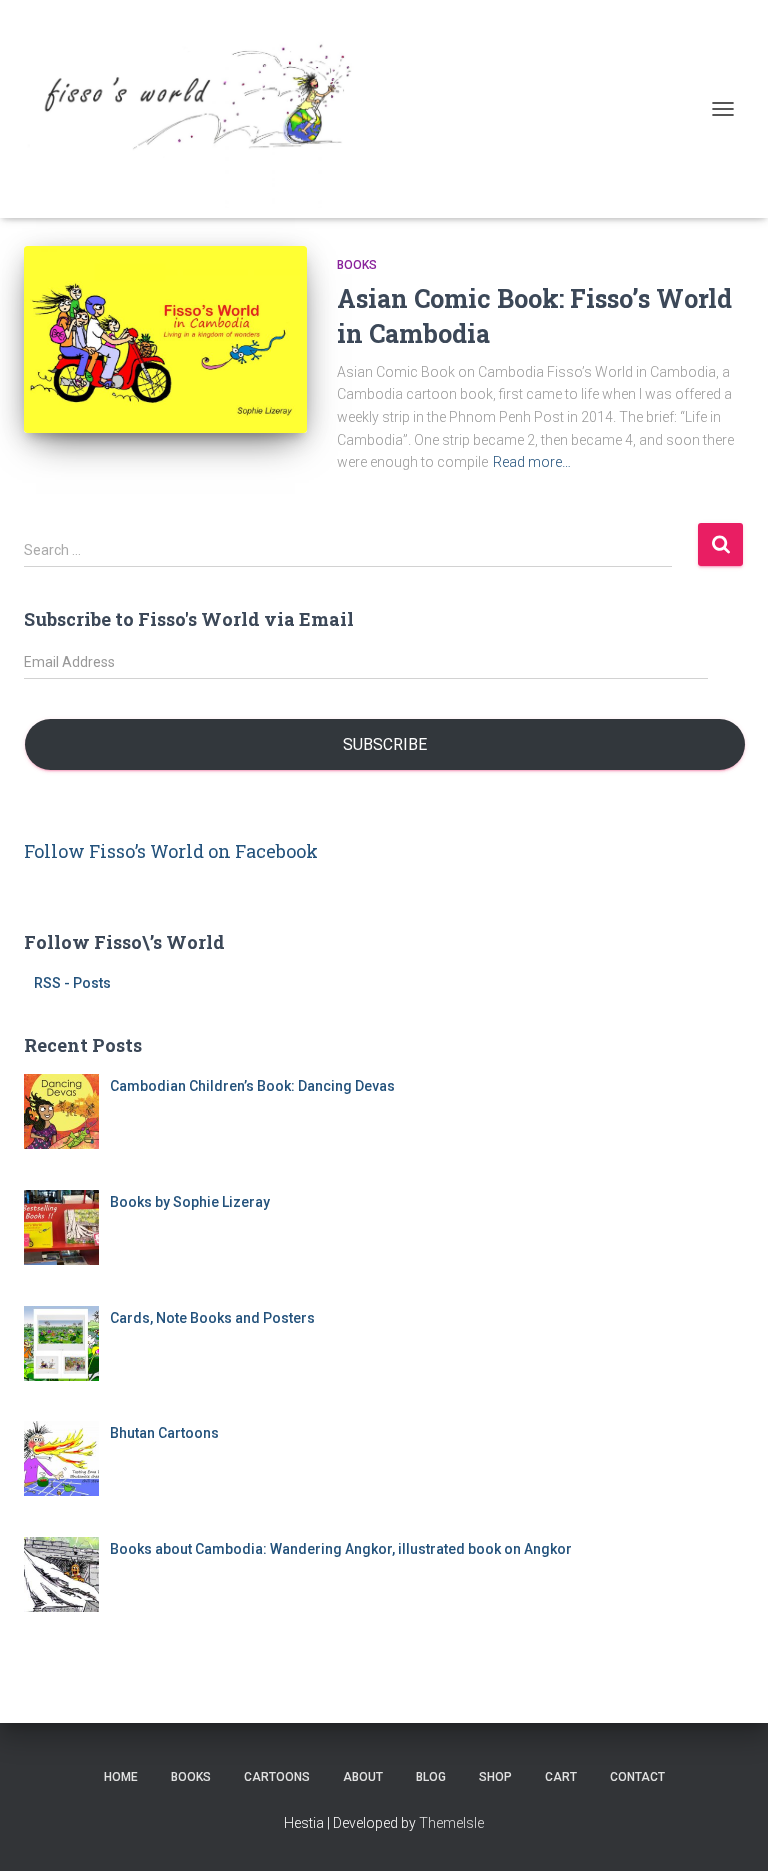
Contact (637, 1777)
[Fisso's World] (199, 109)
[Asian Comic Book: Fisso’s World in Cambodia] (165, 339)
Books (357, 265)
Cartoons (277, 1777)
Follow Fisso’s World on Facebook (171, 851)
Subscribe (385, 744)
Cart (561, 1777)
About (363, 1777)
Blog (431, 1777)
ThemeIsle (451, 1823)
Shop (495, 1777)
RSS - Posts (72, 983)
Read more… (532, 462)
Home (121, 1777)
